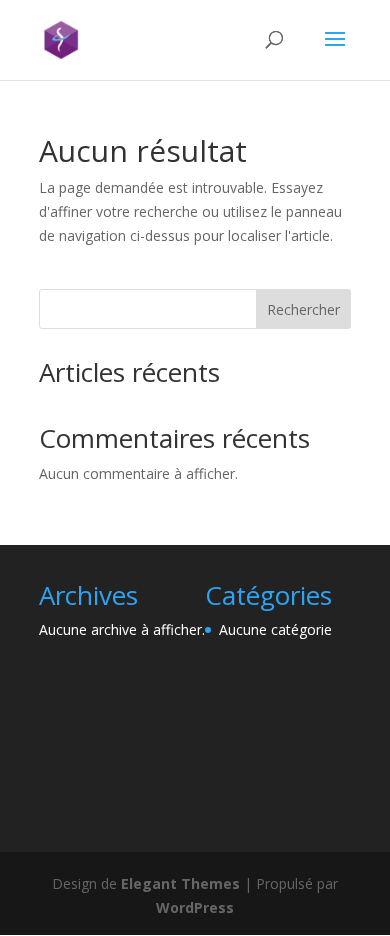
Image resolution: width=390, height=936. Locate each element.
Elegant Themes (180, 883)
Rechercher (303, 309)
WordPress (195, 907)
